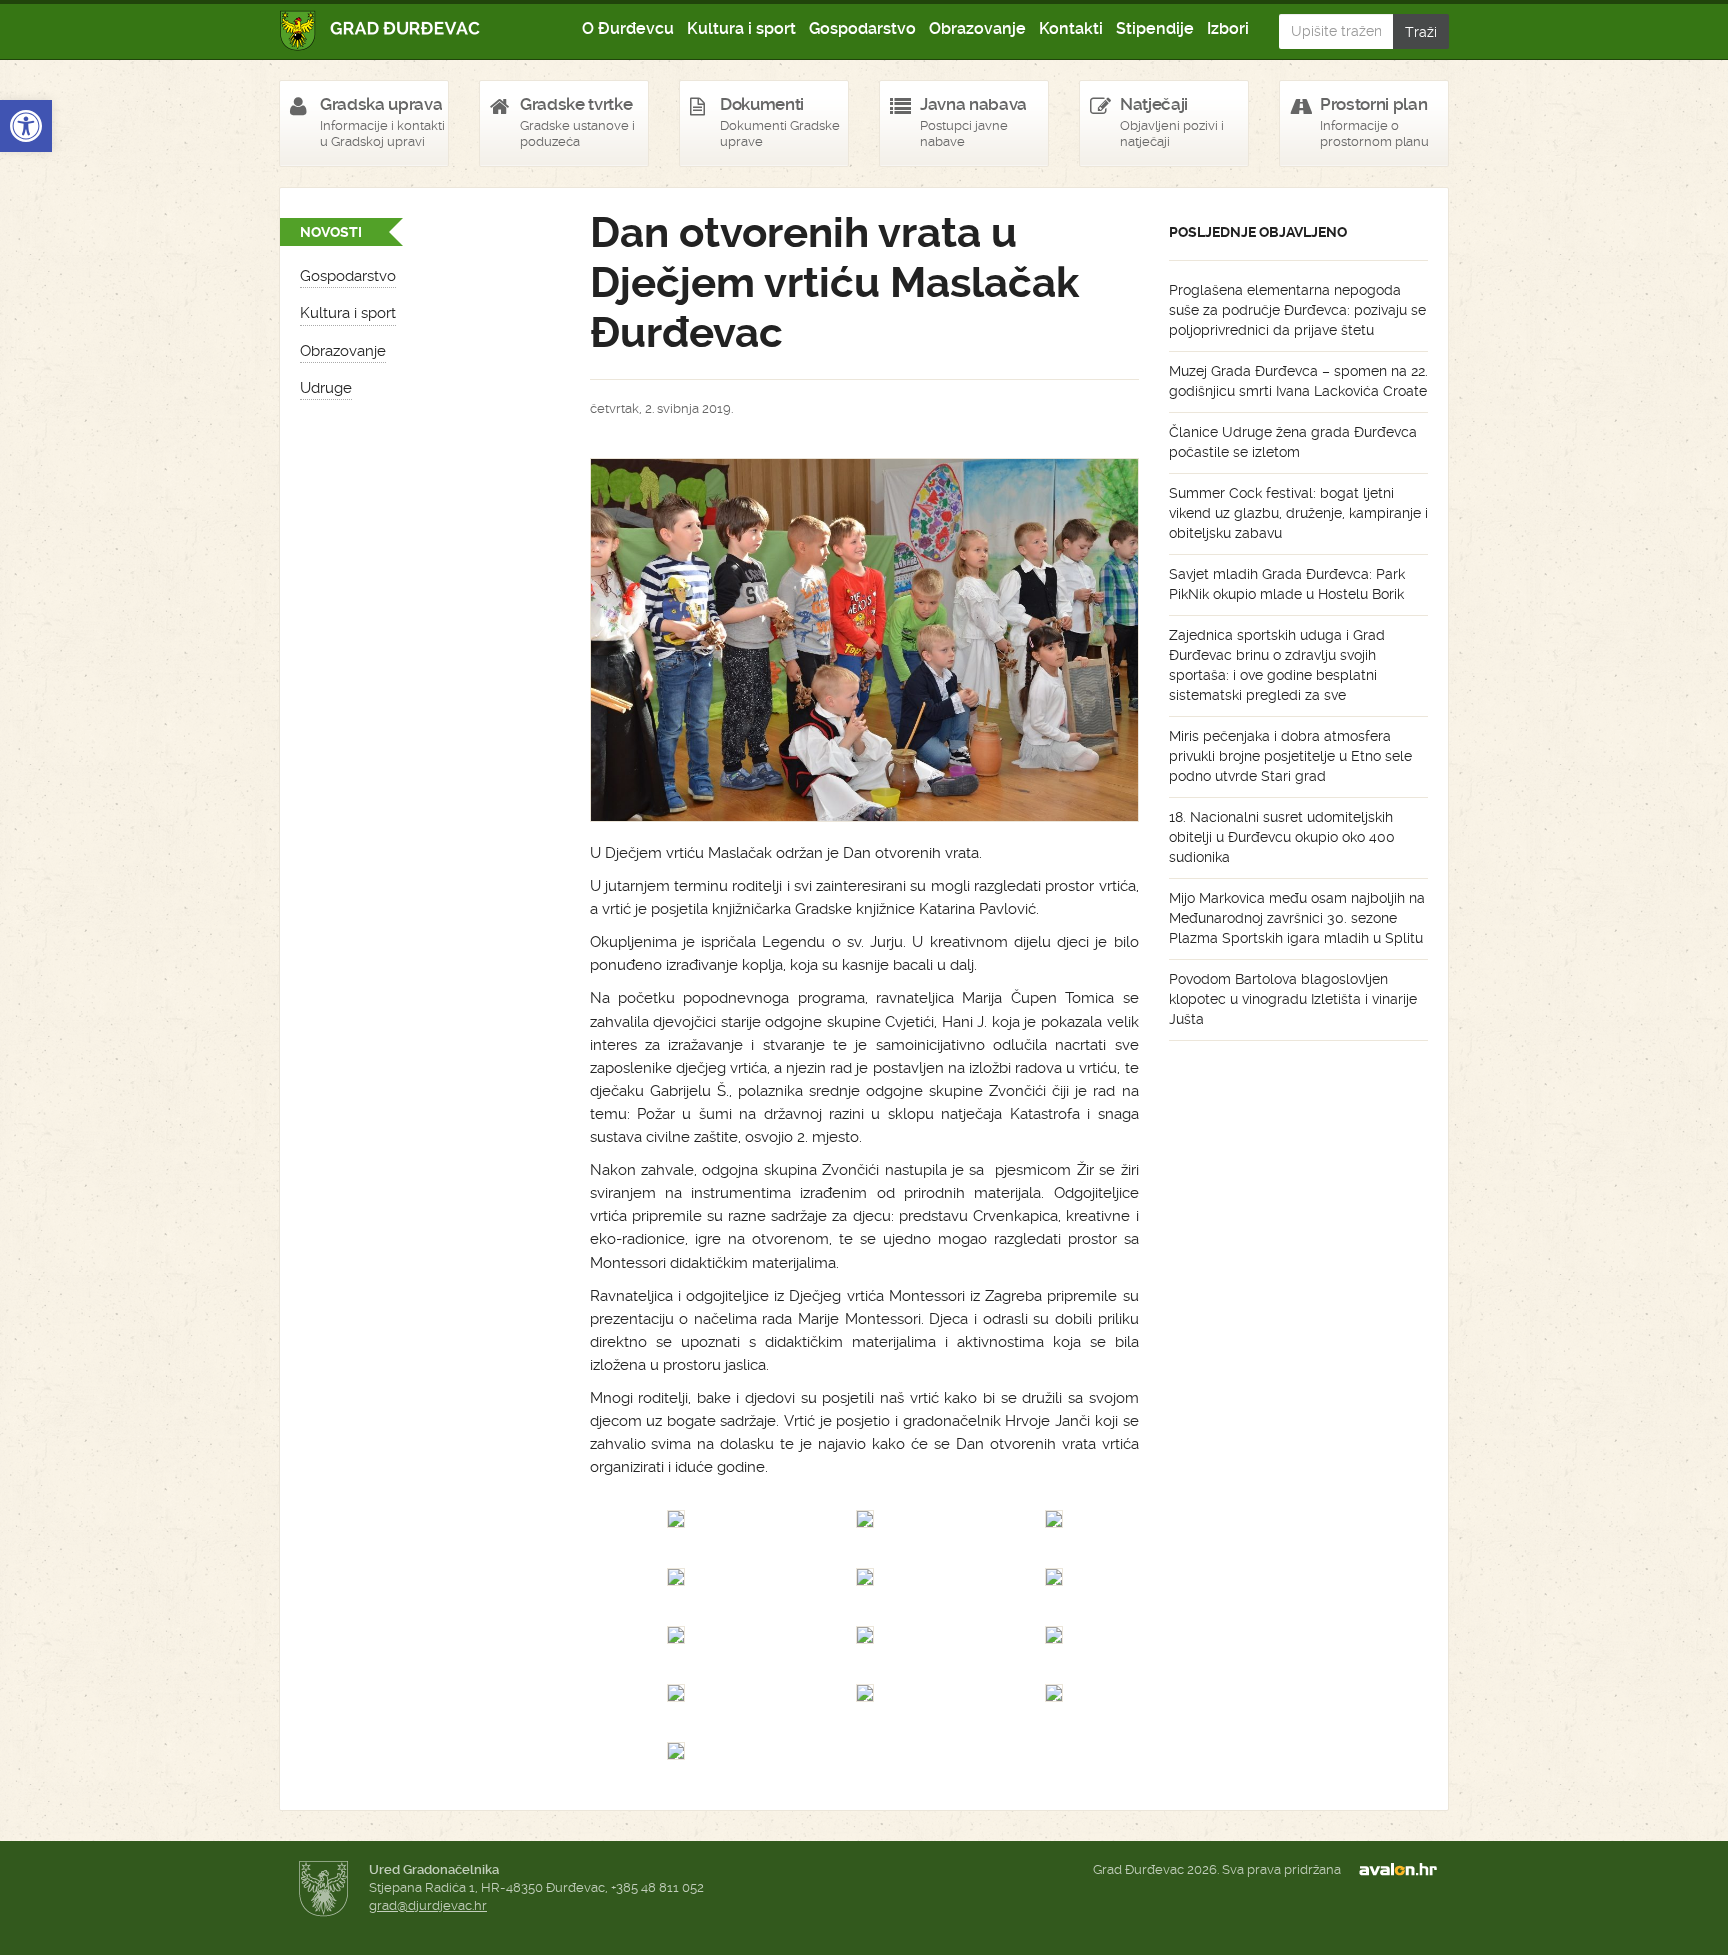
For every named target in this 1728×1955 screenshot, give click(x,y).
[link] (26, 126)
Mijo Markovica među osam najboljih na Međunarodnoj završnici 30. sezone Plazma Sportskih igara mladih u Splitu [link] (1297, 918)
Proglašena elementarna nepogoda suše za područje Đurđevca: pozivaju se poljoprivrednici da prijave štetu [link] (1297, 310)
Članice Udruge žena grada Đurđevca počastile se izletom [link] (1293, 442)
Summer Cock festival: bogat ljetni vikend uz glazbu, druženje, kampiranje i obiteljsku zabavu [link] (1298, 513)
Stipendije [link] (1155, 28)
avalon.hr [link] (1404, 1870)
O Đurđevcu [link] (628, 28)
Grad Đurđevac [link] (380, 30)
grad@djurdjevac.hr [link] (428, 1905)
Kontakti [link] (1071, 28)
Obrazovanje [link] (977, 28)
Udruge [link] (326, 388)
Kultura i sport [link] (741, 28)
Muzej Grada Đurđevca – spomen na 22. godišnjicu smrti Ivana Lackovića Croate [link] (1298, 381)
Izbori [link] (1228, 28)
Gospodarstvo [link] (862, 28)
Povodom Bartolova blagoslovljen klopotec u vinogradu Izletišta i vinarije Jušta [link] (1293, 999)
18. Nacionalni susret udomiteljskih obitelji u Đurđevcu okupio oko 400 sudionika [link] (1282, 837)
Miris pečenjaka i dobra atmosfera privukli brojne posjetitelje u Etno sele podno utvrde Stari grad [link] (1290, 756)
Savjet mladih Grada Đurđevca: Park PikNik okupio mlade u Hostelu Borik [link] (1287, 584)
